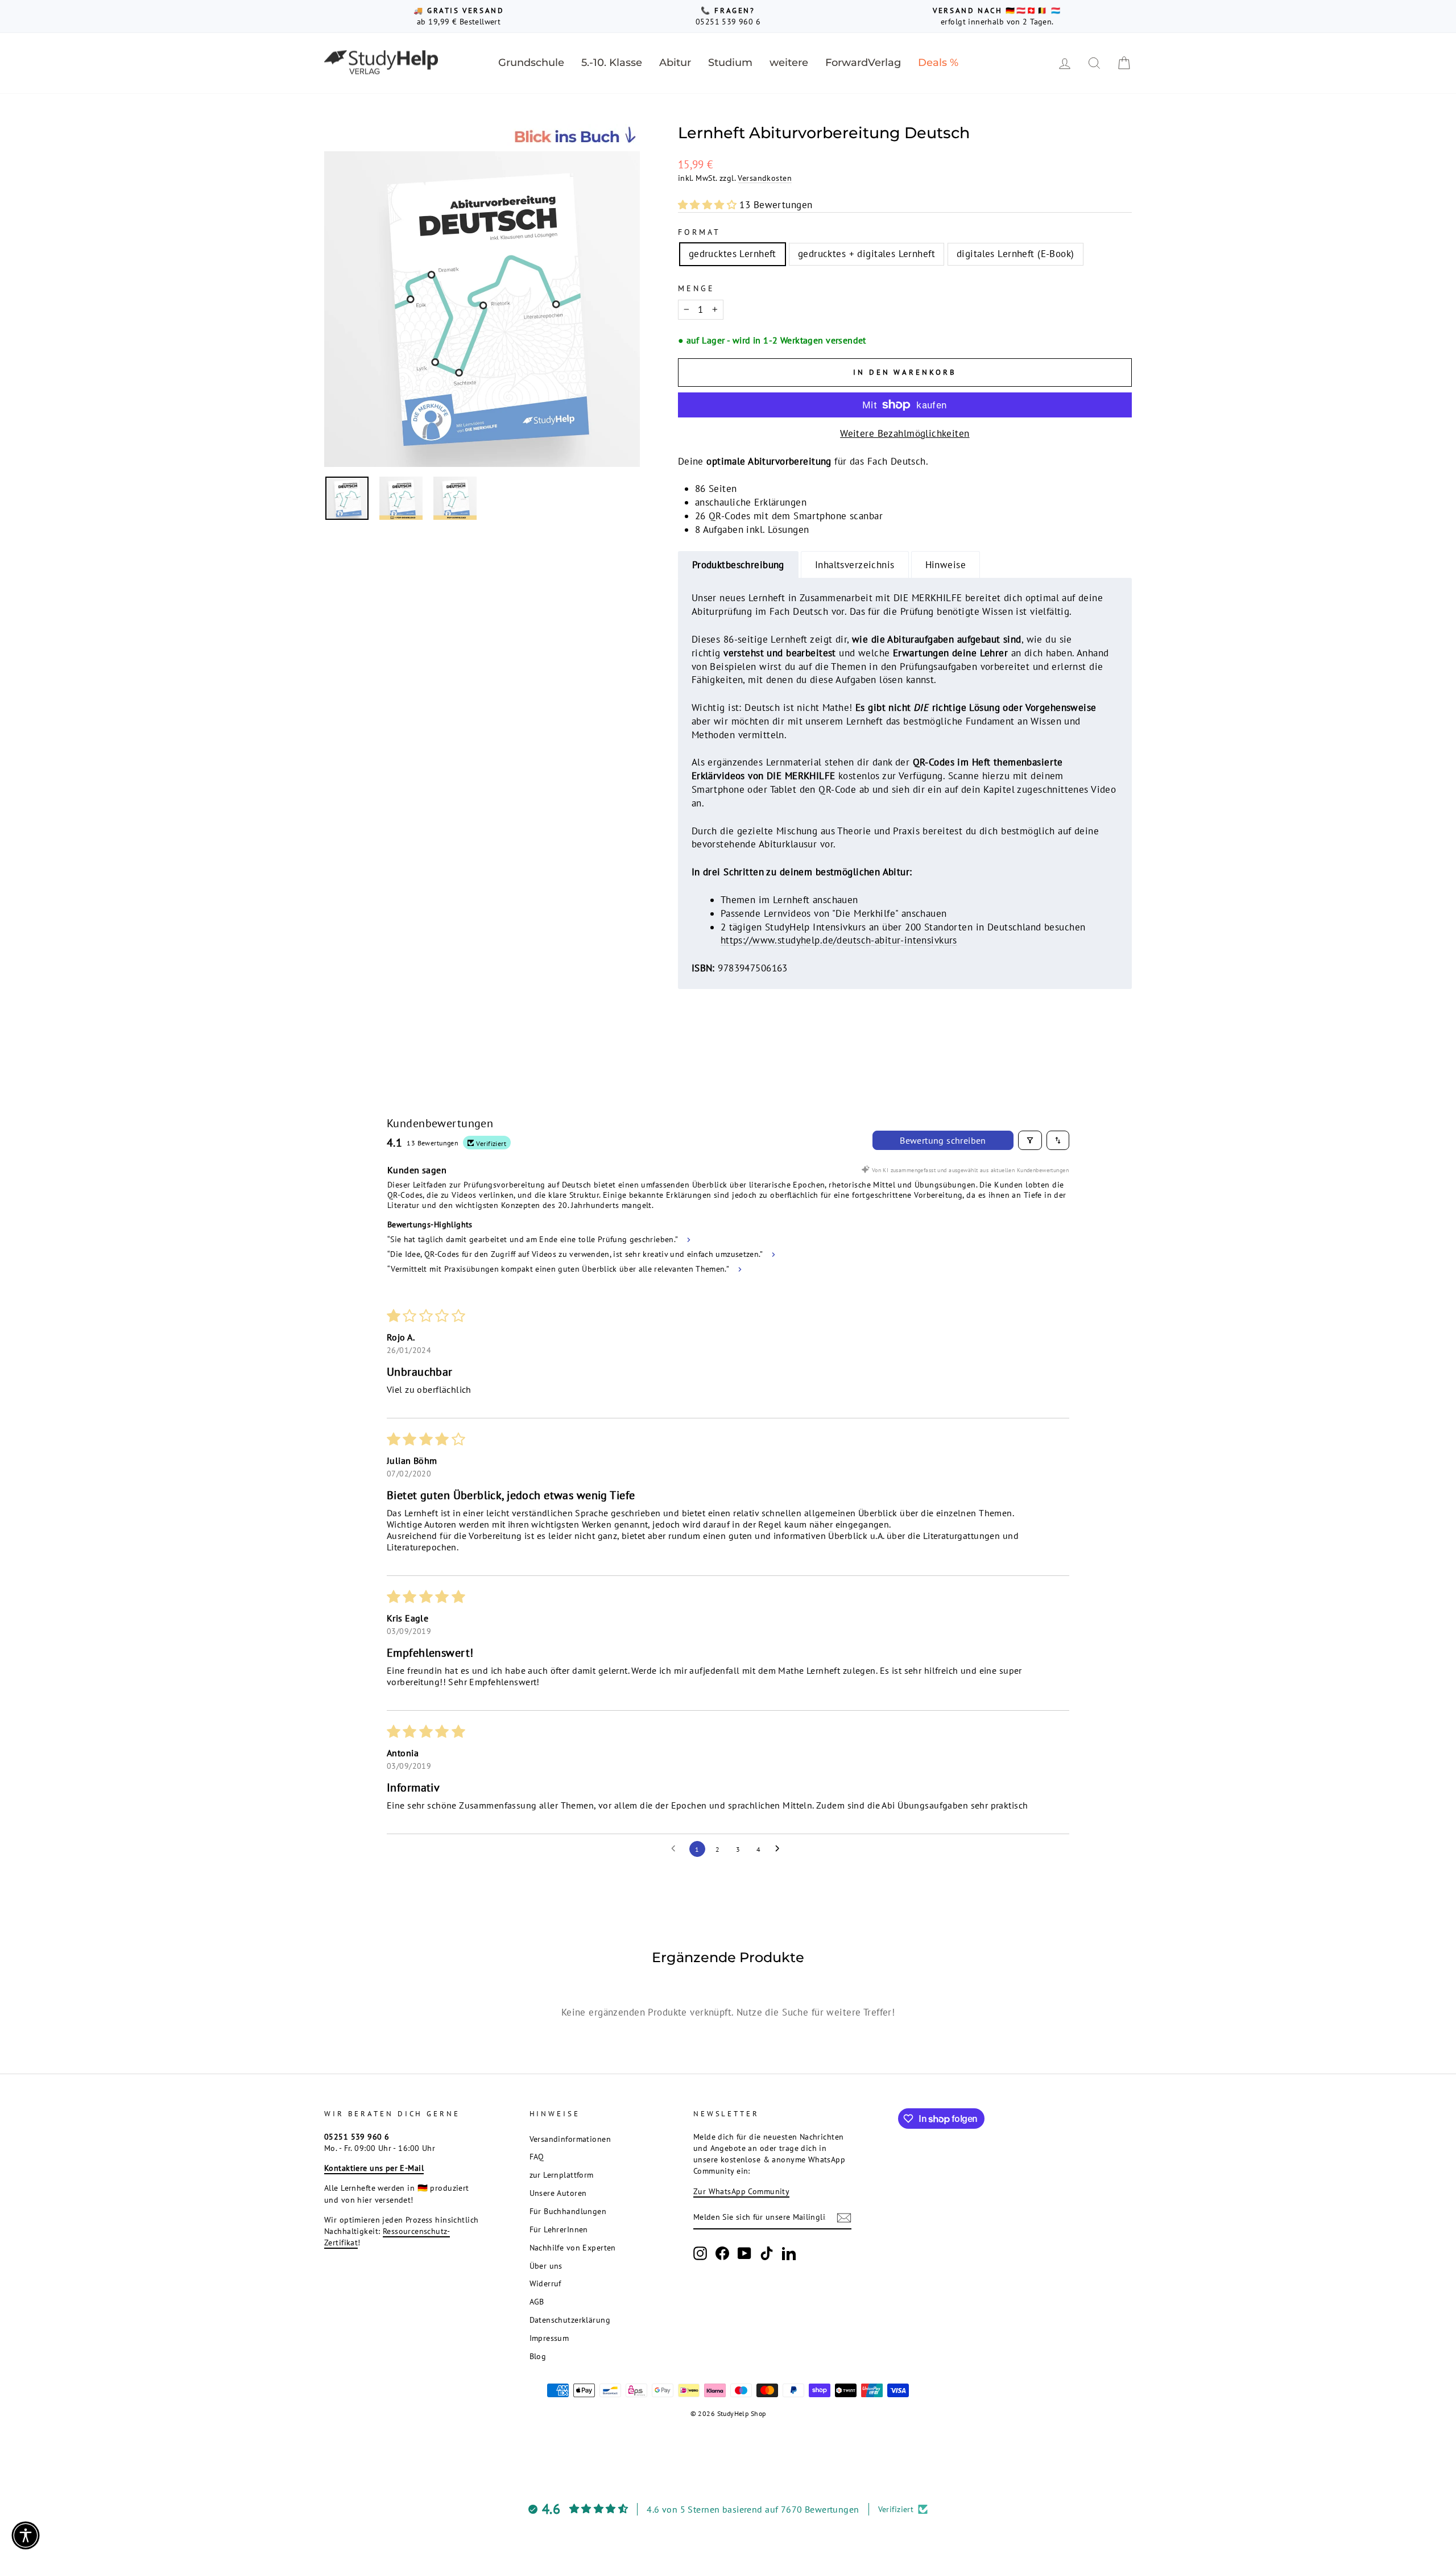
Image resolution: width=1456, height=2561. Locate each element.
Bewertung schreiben (943, 1140)
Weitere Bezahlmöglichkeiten (905, 433)
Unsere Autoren (558, 2193)
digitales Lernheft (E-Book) (1015, 254)
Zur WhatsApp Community (741, 2191)
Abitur (675, 63)
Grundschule (531, 63)
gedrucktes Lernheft (733, 254)
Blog (538, 2356)
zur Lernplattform (562, 2175)
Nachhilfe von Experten (573, 2247)
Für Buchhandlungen (568, 2211)
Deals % (938, 63)
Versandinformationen (570, 2139)
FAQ (537, 2156)
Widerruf (545, 2283)
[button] (709, 205)
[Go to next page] (780, 1849)
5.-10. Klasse (612, 63)
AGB (537, 2301)
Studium (730, 63)
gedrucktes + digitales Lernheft (866, 254)
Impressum (549, 2338)
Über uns (546, 2266)
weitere (789, 63)
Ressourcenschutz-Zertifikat (387, 2237)
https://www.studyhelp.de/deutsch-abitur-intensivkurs (839, 940)
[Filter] (1030, 1140)
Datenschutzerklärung (570, 2320)
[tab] (738, 565)
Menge (696, 288)
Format (699, 232)
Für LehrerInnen (559, 2229)
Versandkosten (765, 178)
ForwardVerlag (863, 63)
